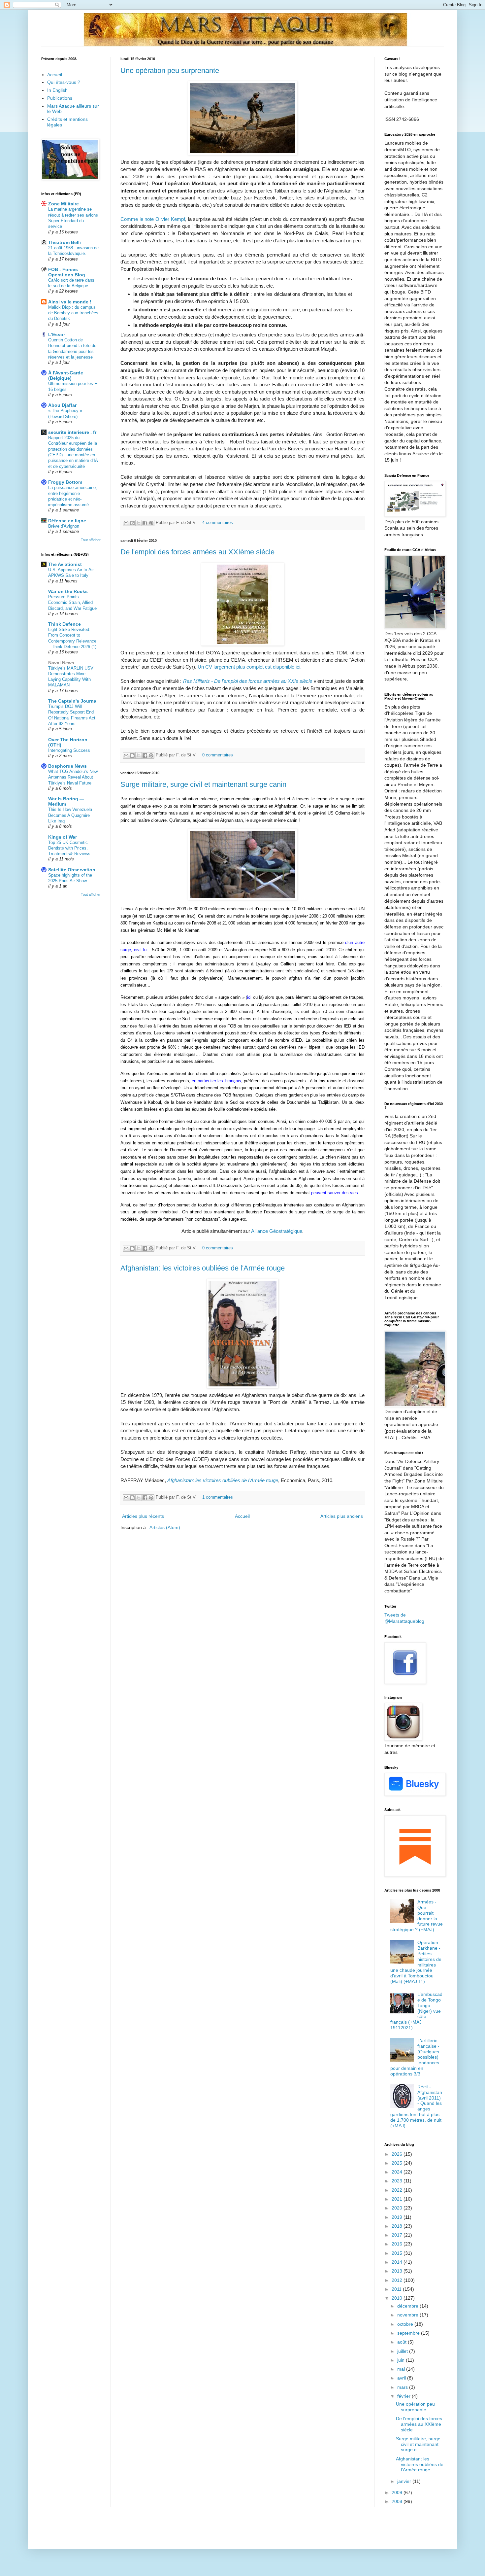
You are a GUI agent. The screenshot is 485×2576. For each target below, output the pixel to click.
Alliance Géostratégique (277, 1231)
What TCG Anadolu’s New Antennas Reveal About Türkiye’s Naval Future (73, 777)
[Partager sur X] (139, 523)
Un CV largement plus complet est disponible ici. (250, 667)
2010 (398, 2298)
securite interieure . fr (72, 432)
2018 (398, 2226)
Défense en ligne (67, 521)
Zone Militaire (64, 204)
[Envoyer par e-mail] (126, 523)
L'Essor (57, 334)
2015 (398, 2253)
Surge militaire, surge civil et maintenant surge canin (203, 784)
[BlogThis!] (132, 523)
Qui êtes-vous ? (64, 82)
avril (402, 2378)
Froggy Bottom (65, 482)
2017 (398, 2235)
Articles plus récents (143, 1516)
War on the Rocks (68, 591)
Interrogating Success (69, 750)
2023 (398, 2181)
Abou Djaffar (62, 405)
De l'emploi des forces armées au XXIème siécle (197, 552)
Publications (60, 98)
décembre (408, 2306)
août (403, 2342)
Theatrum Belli (65, 242)
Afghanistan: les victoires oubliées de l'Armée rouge (203, 1268)
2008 (398, 2501)
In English (57, 90)
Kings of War (63, 837)
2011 (397, 2289)
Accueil (242, 1516)
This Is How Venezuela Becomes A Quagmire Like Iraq (70, 815)
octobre (406, 2324)
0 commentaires (218, 755)
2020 (398, 2208)
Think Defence (65, 624)
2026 (398, 2154)
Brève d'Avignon (64, 526)
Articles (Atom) (165, 1527)
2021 (398, 2199)
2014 (398, 2262)
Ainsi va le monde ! (70, 302)
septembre (409, 2333)
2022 (398, 2190)
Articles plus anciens (342, 1516)
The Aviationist (65, 564)
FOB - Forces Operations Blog (67, 272)
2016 (398, 2244)
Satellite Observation (72, 870)
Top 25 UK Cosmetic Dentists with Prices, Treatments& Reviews (69, 848)
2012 (398, 2280)
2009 (398, 2492)
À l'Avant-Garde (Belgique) (66, 375)
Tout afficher (91, 540)
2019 (398, 2217)
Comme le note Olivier (153, 219)
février (404, 2396)
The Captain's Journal (73, 701)
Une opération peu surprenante (170, 70)
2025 (398, 2163)
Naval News (61, 663)
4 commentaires (218, 523)
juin (402, 2360)
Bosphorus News (67, 766)
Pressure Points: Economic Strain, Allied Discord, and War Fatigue (72, 603)
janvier (405, 2481)
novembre (408, 2315)
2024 (398, 2172)
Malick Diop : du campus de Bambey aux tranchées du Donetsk (73, 313)
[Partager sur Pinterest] (151, 523)
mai (402, 2369)
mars (403, 2387)
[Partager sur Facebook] (145, 523)
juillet (403, 2351)
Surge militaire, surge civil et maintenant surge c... (418, 2444)
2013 (398, 2271)
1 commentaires (218, 1497)
